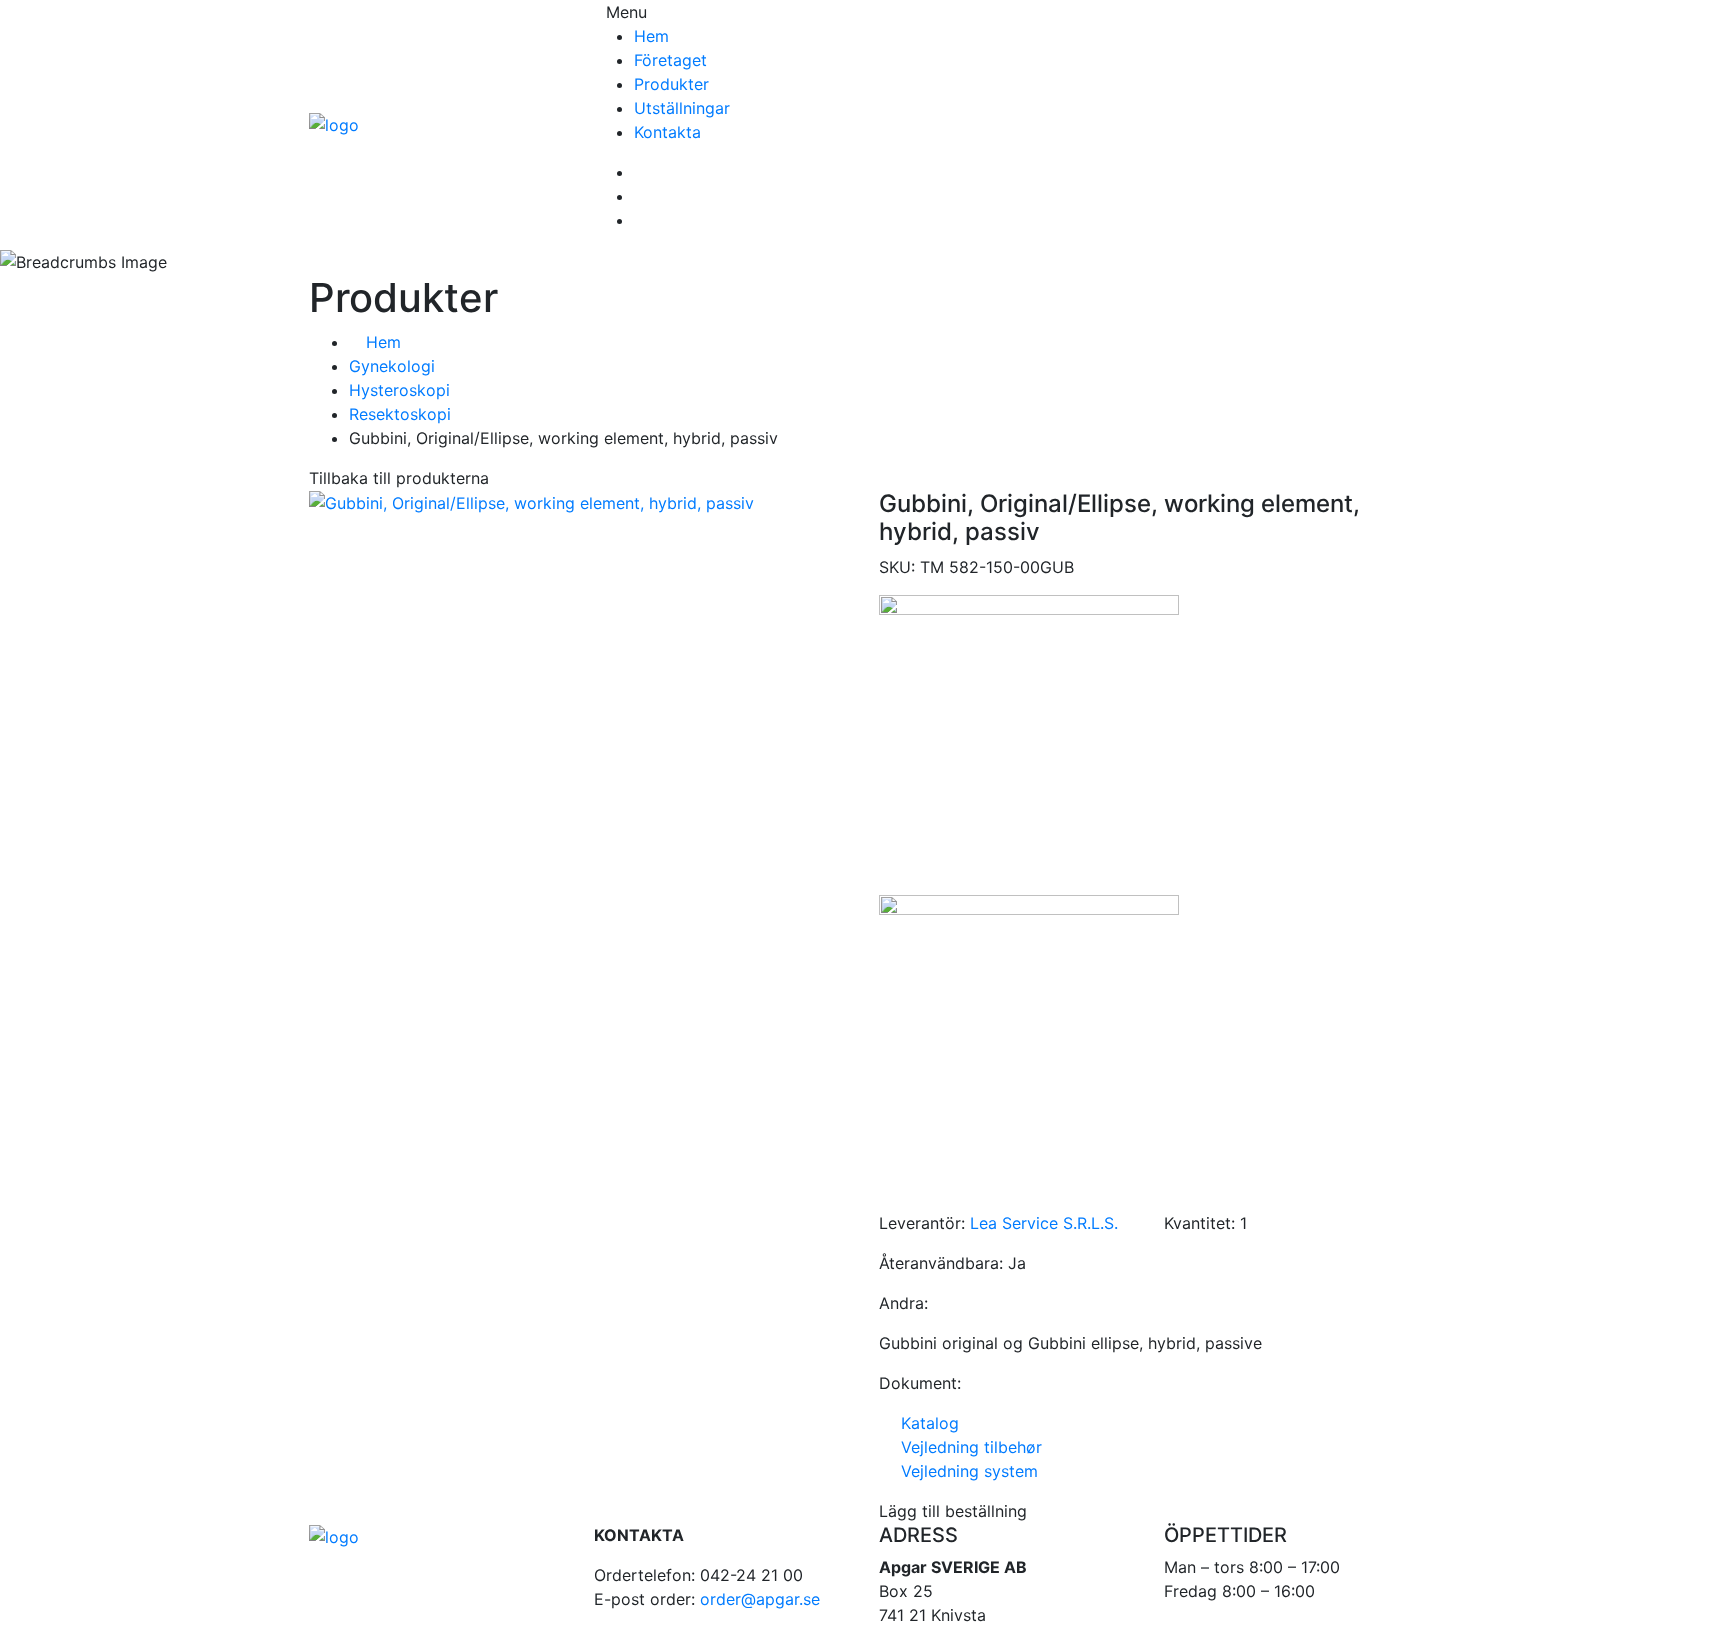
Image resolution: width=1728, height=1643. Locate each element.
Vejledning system (964, 1471)
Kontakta (667, 132)
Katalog (925, 1423)
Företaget (670, 60)
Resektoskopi (400, 414)
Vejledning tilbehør (966, 1447)
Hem (651, 36)
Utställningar (682, 108)
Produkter (671, 84)
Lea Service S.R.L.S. (1044, 1223)
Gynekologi (392, 366)
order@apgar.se (760, 1599)
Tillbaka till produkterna (399, 478)
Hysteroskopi (399, 390)
